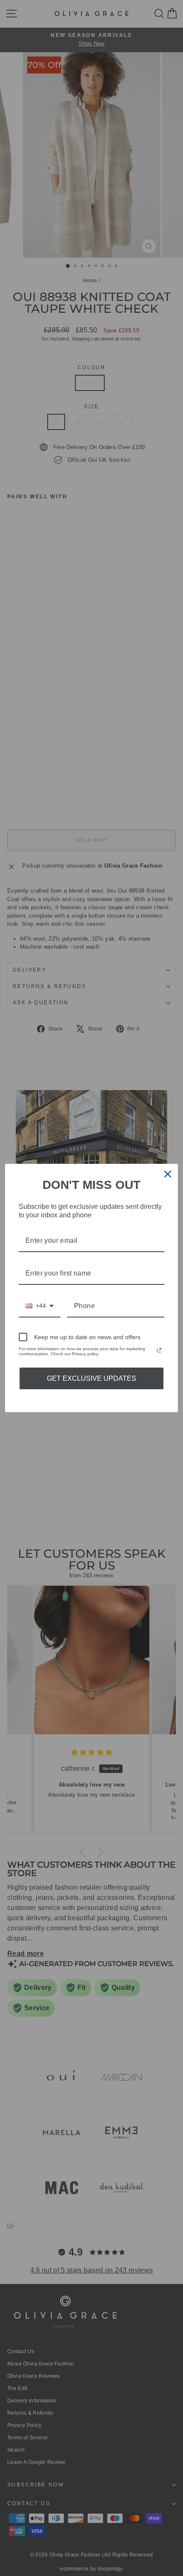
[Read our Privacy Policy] (159, 1350)
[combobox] (40, 1306)
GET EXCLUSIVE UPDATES (91, 1378)
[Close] (168, 1174)
